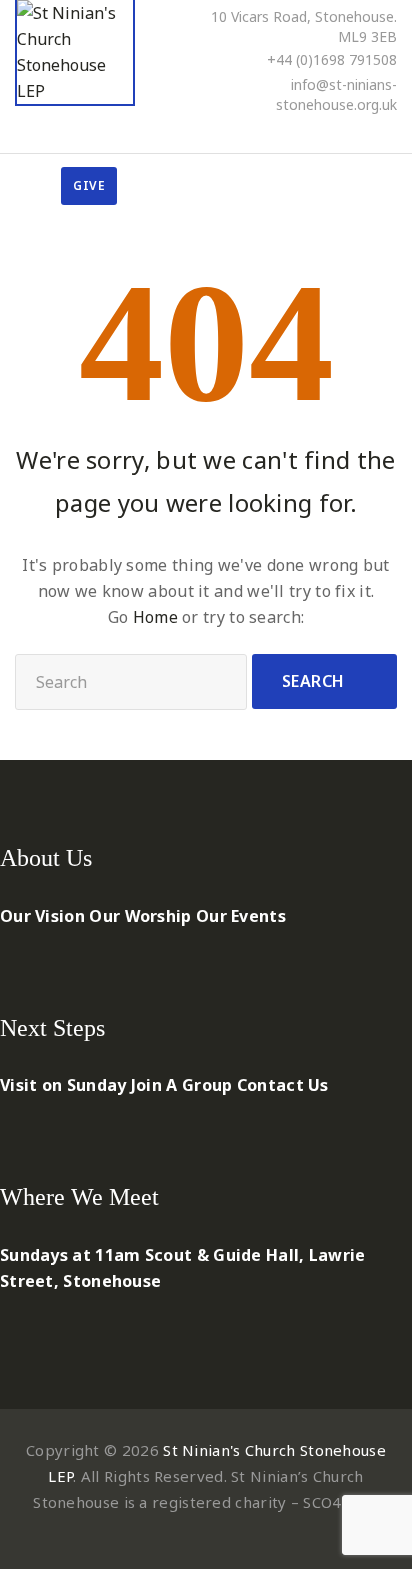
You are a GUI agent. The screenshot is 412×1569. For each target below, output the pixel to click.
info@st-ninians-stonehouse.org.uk (336, 94)
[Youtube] (364, 132)
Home (155, 617)
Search (313, 681)
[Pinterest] (337, 132)
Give (89, 185)
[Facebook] (310, 132)
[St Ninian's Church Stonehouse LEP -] (75, 53)
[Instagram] (391, 132)
